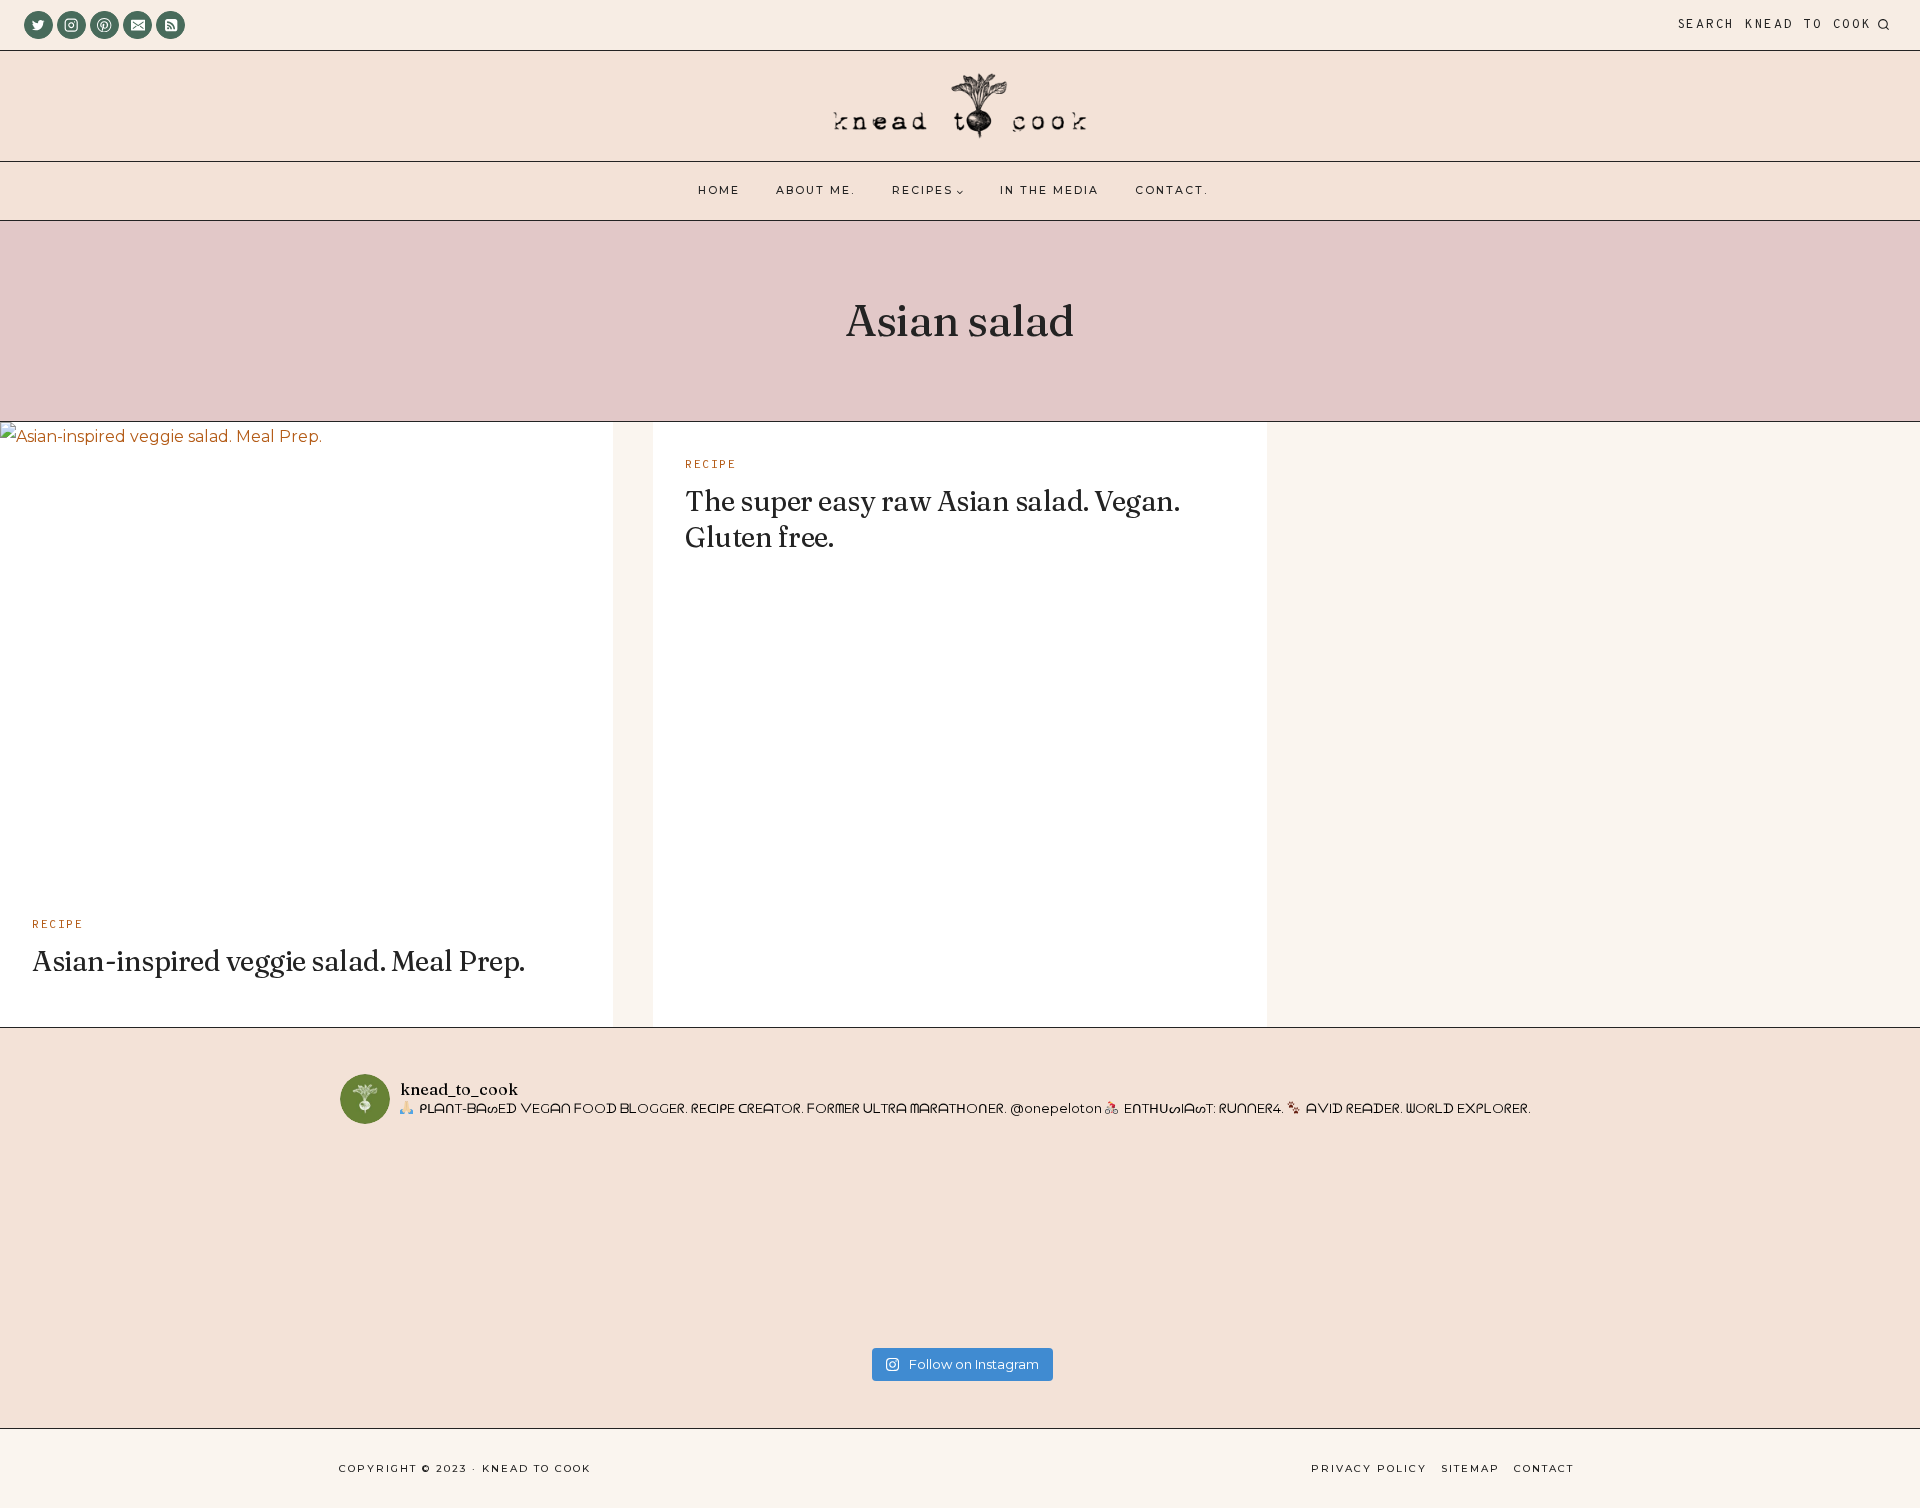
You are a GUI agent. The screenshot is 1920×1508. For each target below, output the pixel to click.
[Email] (137, 25)
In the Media (1049, 190)
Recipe (57, 925)
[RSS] (170, 25)
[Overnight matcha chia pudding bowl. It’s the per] (1476, 1238)
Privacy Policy (1369, 1468)
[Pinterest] (104, 25)
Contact (1544, 1468)
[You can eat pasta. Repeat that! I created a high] (1269, 1238)
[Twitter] (38, 25)
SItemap (1470, 1468)
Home (719, 190)
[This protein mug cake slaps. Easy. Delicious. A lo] (856, 1238)
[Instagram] (71, 25)
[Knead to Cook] (960, 106)
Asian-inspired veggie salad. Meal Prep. (278, 961)
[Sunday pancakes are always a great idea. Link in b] (443, 1238)
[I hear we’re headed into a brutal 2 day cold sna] (650, 1238)
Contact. (1171, 190)
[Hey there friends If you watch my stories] (1063, 1238)
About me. (815, 190)
